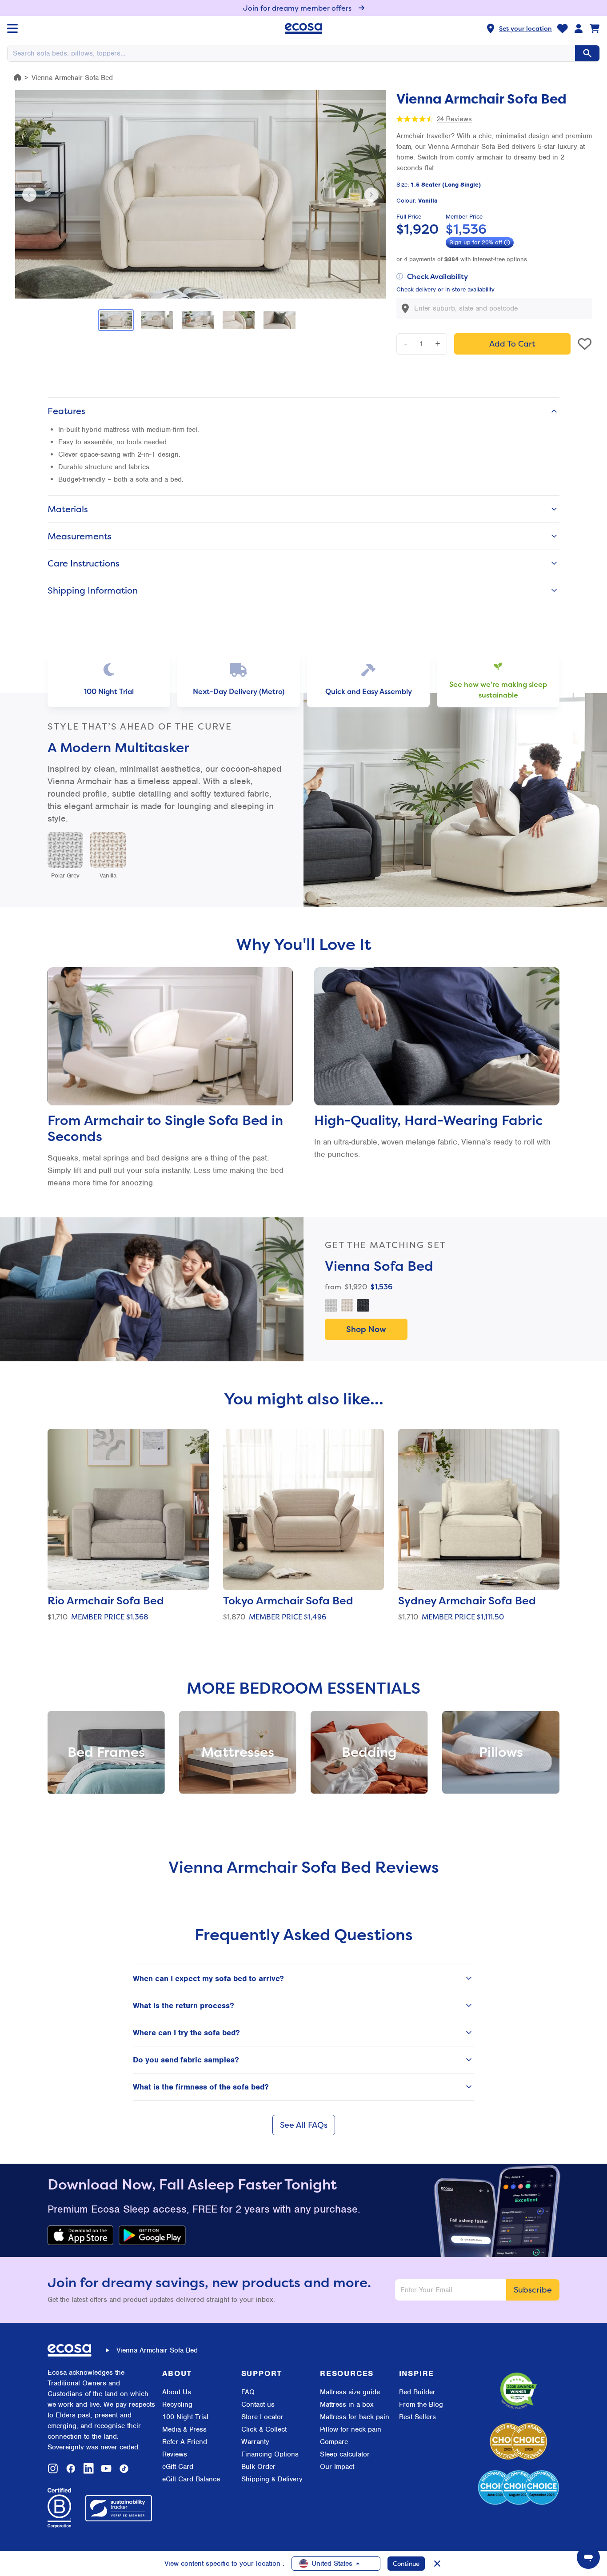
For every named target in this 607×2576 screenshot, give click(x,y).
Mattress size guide (350, 2392)
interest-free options (500, 259)
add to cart (512, 344)
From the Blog (421, 2405)
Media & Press (184, 2429)
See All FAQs (304, 2125)
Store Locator (262, 2417)
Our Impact (337, 2467)
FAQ (248, 2392)
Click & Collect (264, 2429)
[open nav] (12, 28)
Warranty (255, 2442)
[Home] (18, 77)
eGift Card (178, 2467)
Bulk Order (258, 2467)
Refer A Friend (185, 2442)
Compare (334, 2442)
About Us (177, 2392)
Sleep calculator (345, 2454)
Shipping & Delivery (272, 2479)
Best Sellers (417, 2417)
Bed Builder (417, 2392)
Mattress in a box (347, 2405)
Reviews (175, 2454)
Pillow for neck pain (351, 2429)
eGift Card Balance (191, 2479)
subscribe (533, 2290)
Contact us (258, 2405)
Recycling (177, 2405)
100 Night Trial (185, 2417)
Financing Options (270, 2454)
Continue (406, 2563)
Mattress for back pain (355, 2417)
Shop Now (366, 1329)
